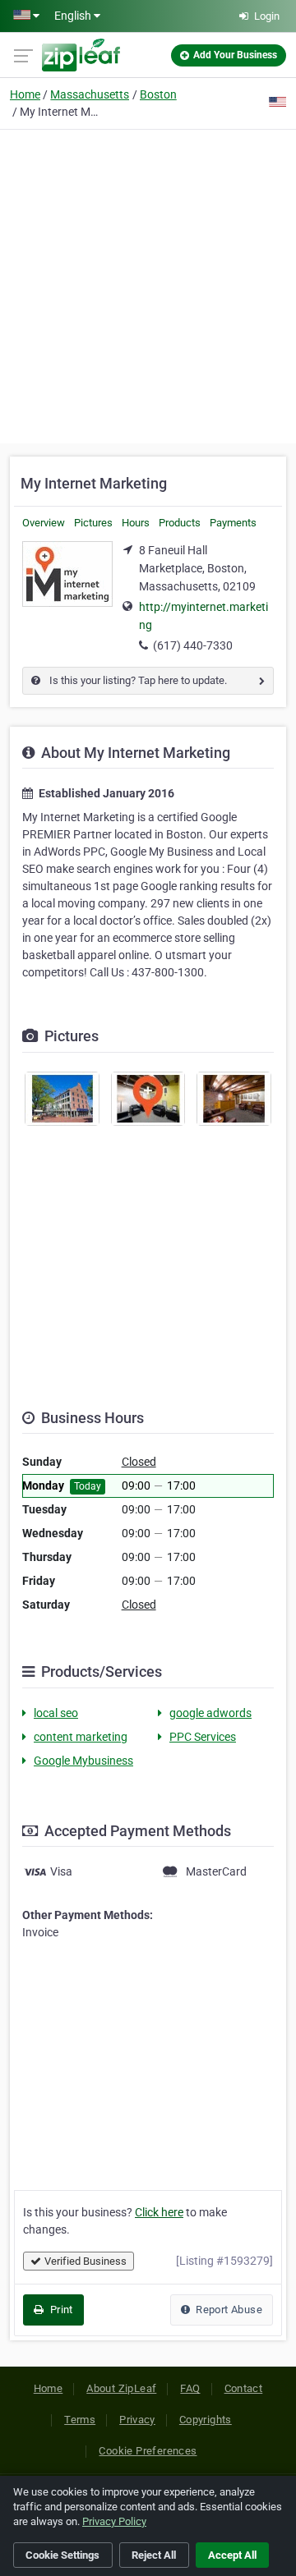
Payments (233, 523)
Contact (244, 2388)
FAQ (190, 2388)
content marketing (81, 1737)
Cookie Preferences (148, 2451)
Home (25, 94)
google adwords (210, 1713)
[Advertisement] (148, 284)
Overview (44, 523)
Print (60, 2310)
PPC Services (203, 1737)
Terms (80, 2420)
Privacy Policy (114, 2521)
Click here (159, 2212)
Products (180, 523)
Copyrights (206, 2420)
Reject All (154, 2555)
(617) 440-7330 (193, 645)
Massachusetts (90, 94)
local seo (56, 1713)
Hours (136, 523)
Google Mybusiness (83, 1761)
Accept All (232, 2555)
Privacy (137, 2420)
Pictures (93, 523)
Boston (158, 94)
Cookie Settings (62, 2555)
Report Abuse (228, 2310)
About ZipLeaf (121, 2388)
